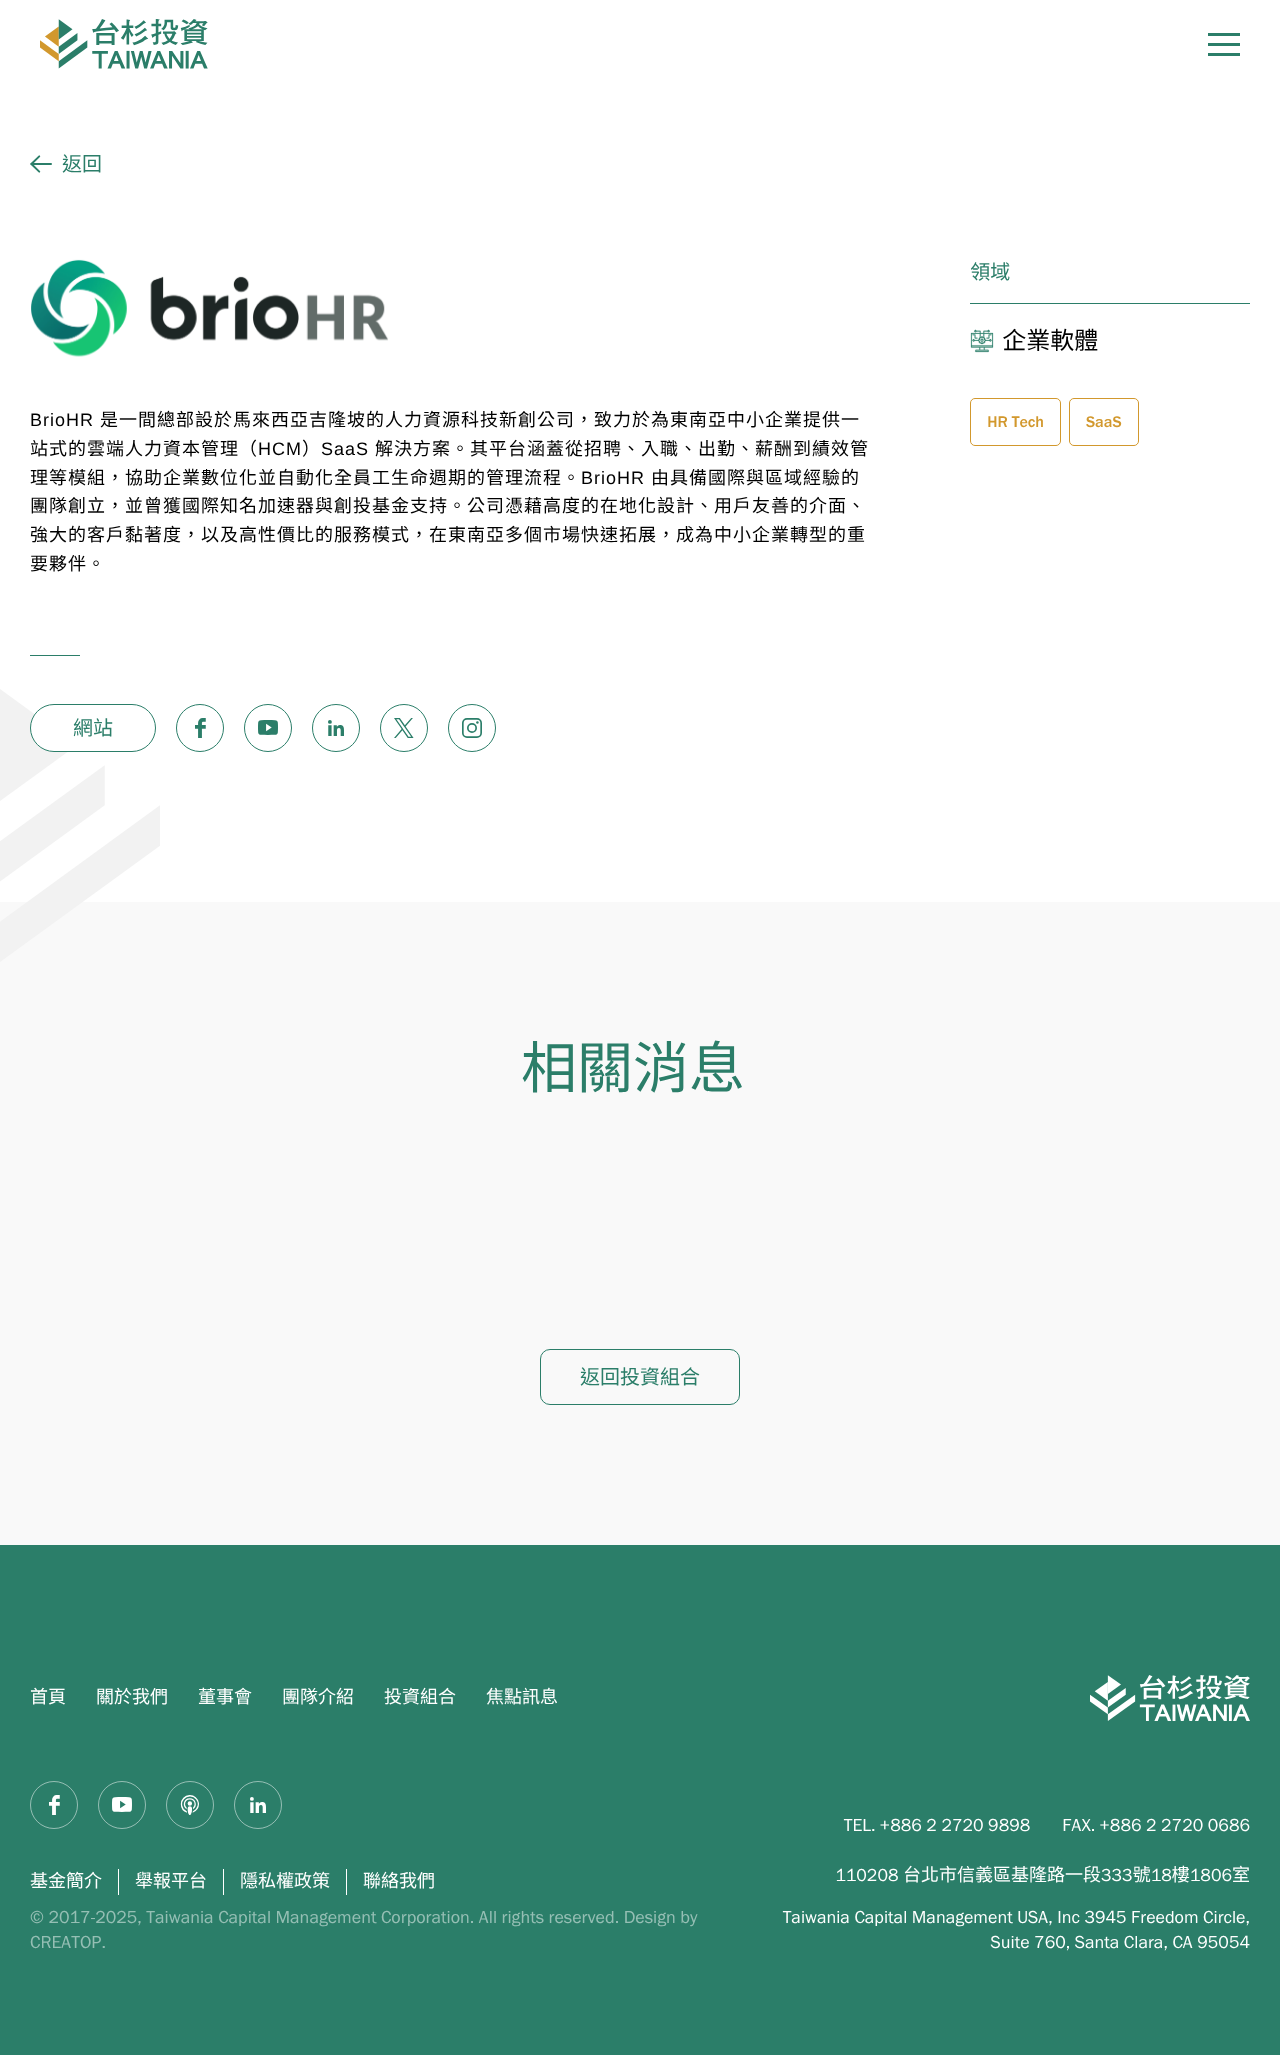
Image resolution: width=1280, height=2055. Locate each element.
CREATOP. (68, 1942)
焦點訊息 (522, 1697)
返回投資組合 (640, 1377)
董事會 (225, 1697)
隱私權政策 (285, 1881)
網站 (93, 728)
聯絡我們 (399, 1881)
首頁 (48, 1697)
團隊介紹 (318, 1697)
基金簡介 (66, 1881)
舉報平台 (171, 1881)
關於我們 (132, 1697)
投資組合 (420, 1697)
